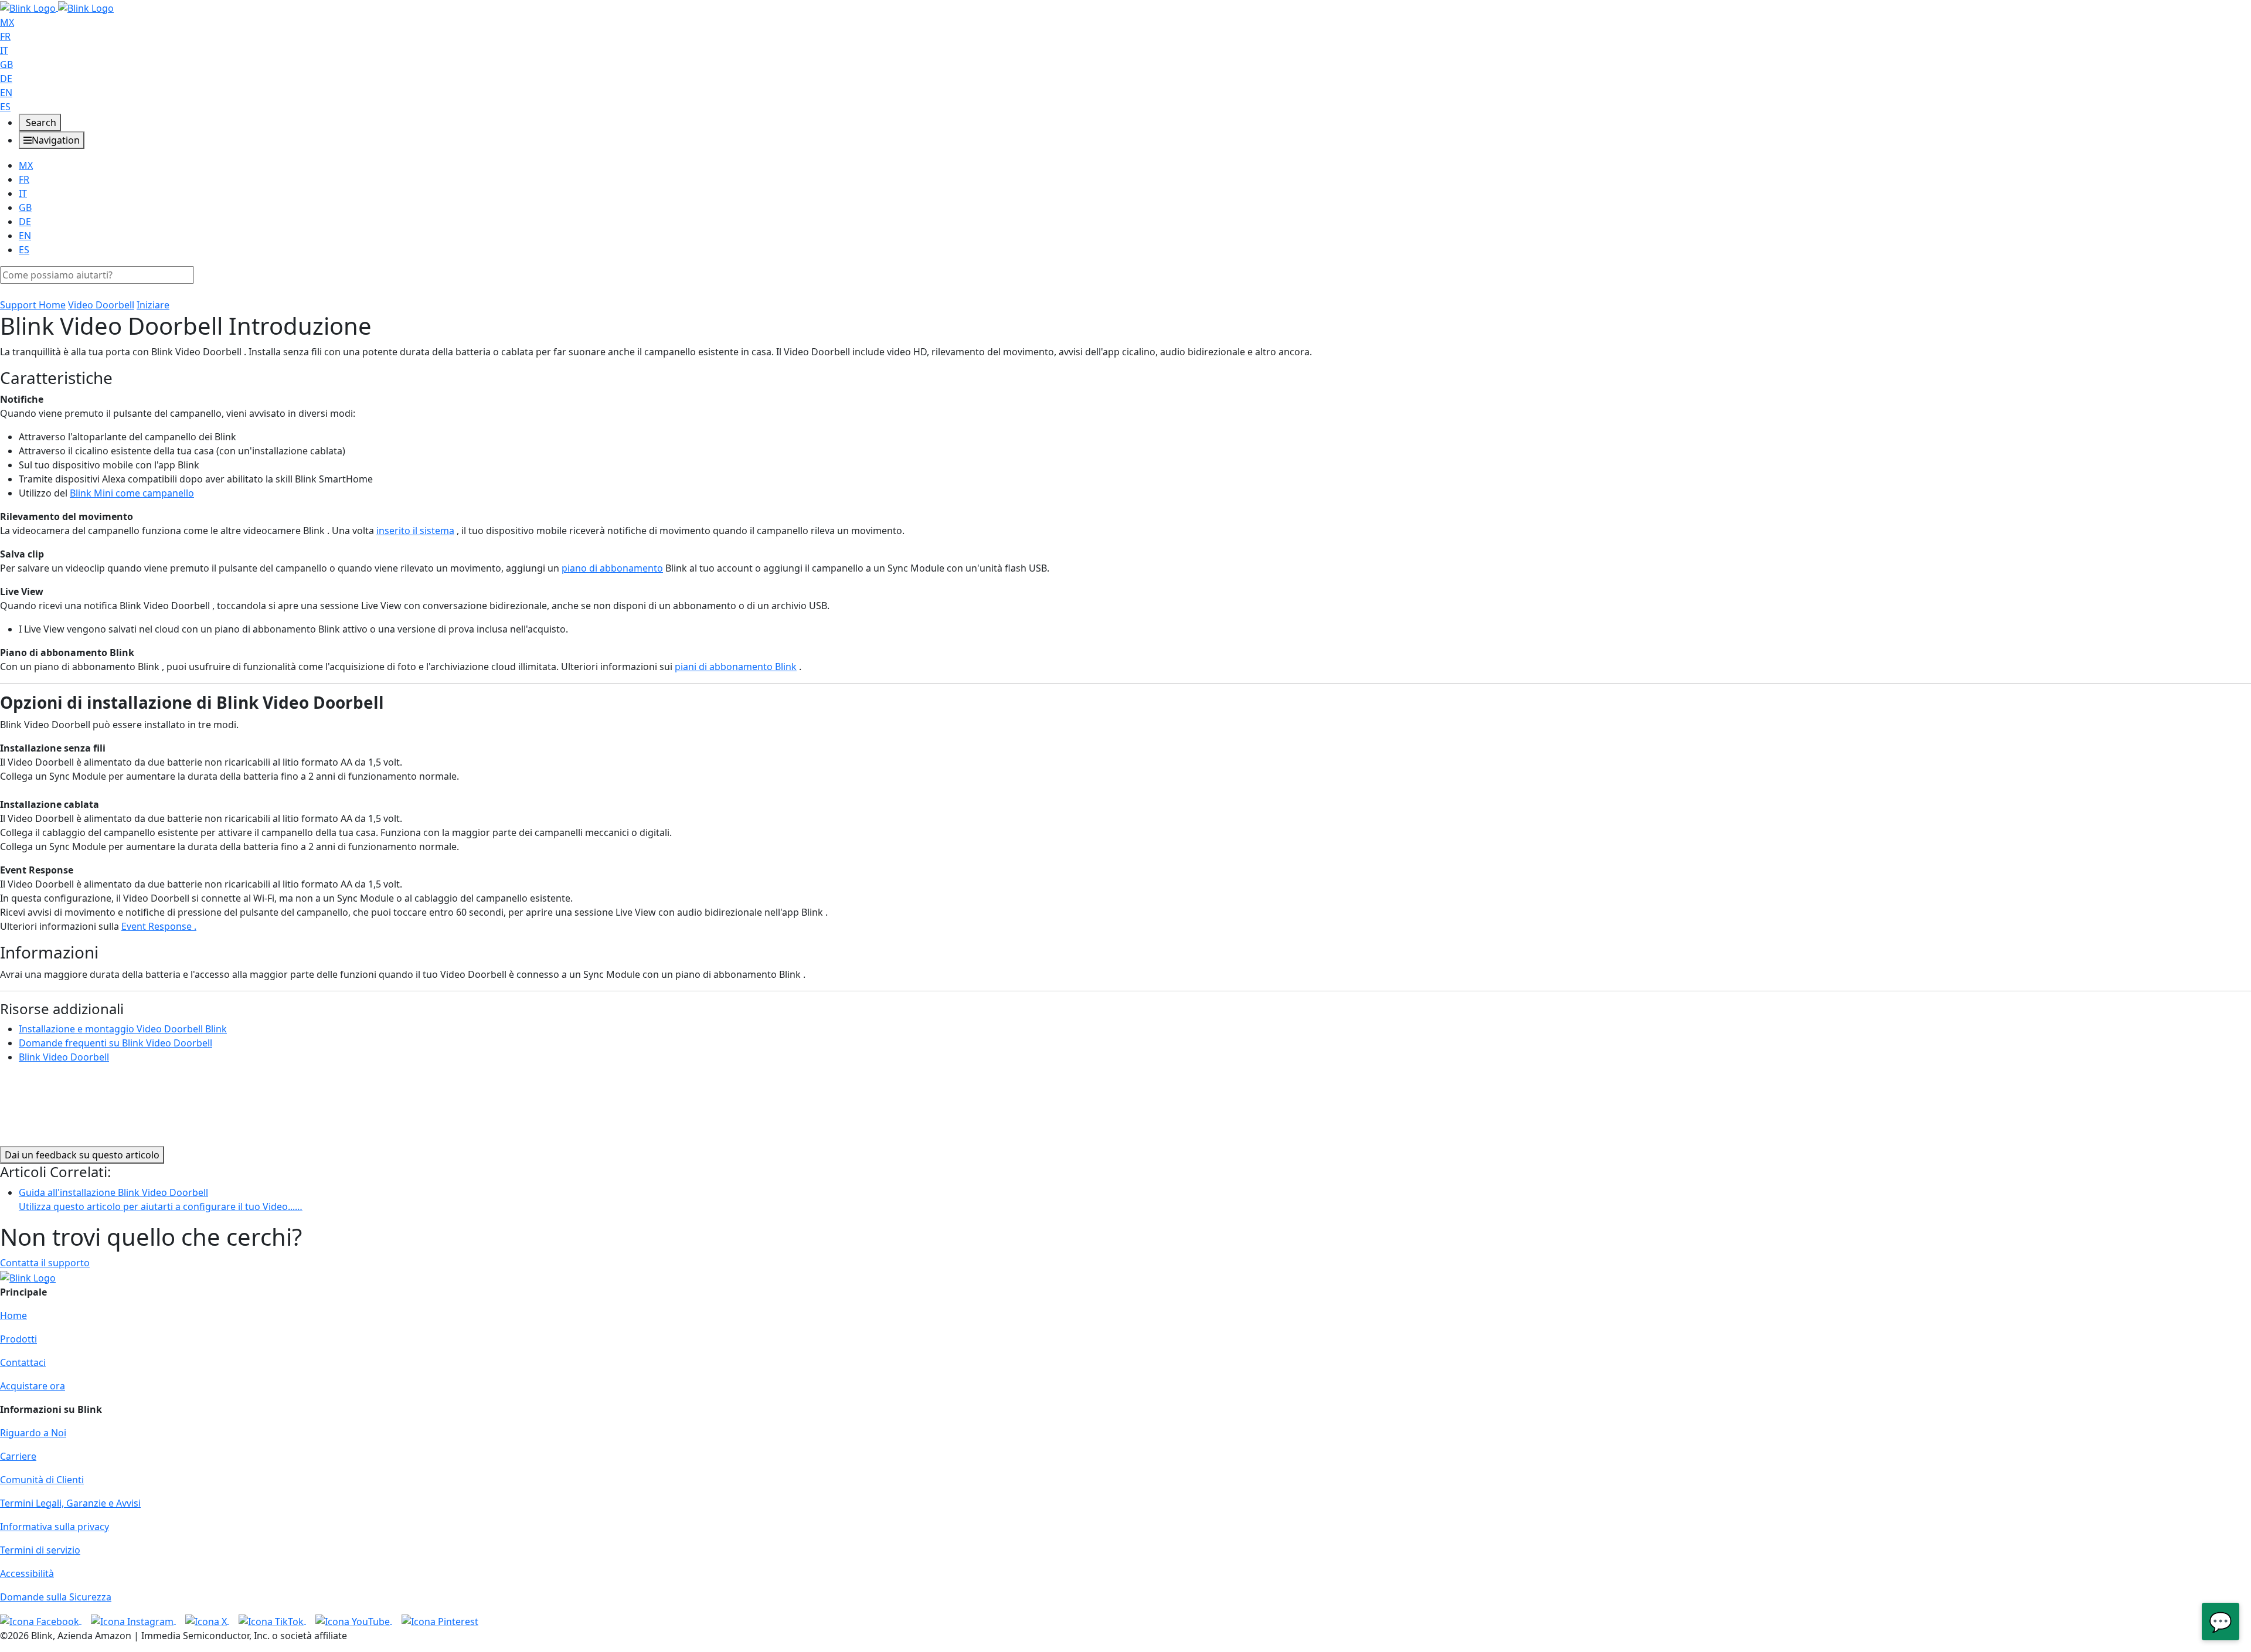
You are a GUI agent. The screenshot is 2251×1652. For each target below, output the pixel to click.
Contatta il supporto (45, 1263)
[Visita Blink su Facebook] (41, 1620)
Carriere (18, 1456)
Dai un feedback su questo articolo (82, 1155)
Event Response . (159, 926)
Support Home (33, 305)
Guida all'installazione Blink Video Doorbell (161, 1199)
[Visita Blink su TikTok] (272, 1620)
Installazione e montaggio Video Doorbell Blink (123, 1029)
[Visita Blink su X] (207, 1620)
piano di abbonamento (612, 568)
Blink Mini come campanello (132, 493)
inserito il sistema (415, 531)
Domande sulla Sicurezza (56, 1597)
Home (13, 1316)
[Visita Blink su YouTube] (354, 1620)
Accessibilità (27, 1573)
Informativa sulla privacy (55, 1527)
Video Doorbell (101, 305)
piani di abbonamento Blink (736, 667)
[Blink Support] (57, 7)
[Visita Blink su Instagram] (133, 1620)
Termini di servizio (40, 1550)
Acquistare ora (33, 1386)
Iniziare (153, 305)
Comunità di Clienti (42, 1480)
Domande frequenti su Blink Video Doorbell (115, 1043)
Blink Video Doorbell (64, 1057)
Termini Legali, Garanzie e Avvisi (70, 1503)
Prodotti (18, 1339)
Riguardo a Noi (33, 1433)
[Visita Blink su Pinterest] (440, 1620)
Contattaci (23, 1362)
